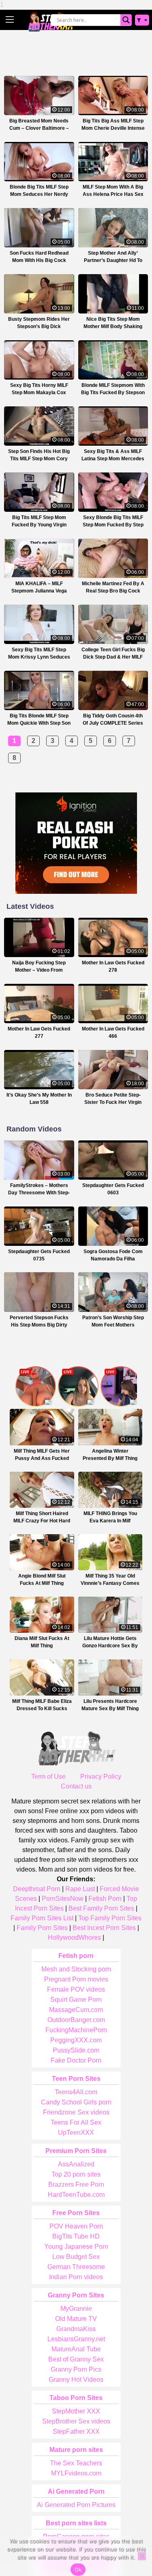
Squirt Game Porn (76, 2000)
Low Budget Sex (76, 2257)
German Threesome (76, 2267)
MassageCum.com (76, 2010)
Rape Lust (80, 1889)
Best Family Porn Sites (101, 1908)
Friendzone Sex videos (76, 2112)
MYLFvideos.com (76, 2473)
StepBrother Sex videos (76, 2421)
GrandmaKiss (76, 2329)
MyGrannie (76, 2309)
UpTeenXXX (76, 2133)
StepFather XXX (76, 2431)
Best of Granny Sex (76, 2359)
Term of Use (48, 1776)
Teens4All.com (76, 2092)
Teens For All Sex (76, 2122)
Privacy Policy (101, 1776)
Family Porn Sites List (42, 1918)
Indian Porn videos (76, 2277)
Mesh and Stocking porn (76, 1969)
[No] (142, 2556)
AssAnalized (76, 2164)
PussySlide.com (76, 2050)
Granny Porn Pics (76, 2369)
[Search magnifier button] (126, 20)
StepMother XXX (76, 2411)
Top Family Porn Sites (110, 1918)
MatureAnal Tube (76, 2349)
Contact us (76, 1786)
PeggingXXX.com (76, 2040)
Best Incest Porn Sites (104, 1928)
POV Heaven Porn (76, 2226)
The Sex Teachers (76, 2463)
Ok (78, 2570)
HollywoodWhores (74, 1937)
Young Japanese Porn (76, 2246)
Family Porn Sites (42, 1928)
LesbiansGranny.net (76, 2339)
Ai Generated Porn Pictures (76, 2505)
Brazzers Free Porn (76, 2184)
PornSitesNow (63, 1899)
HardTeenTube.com (76, 2195)
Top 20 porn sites (76, 2174)
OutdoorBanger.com (76, 2020)
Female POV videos (76, 1989)
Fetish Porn (105, 1899)
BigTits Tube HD (76, 2236)
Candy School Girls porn (76, 2102)
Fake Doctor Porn (76, 2060)
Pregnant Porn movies (76, 1979)
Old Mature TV (76, 2319)
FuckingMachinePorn (76, 2030)
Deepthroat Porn (37, 1889)
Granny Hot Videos (76, 2380)
